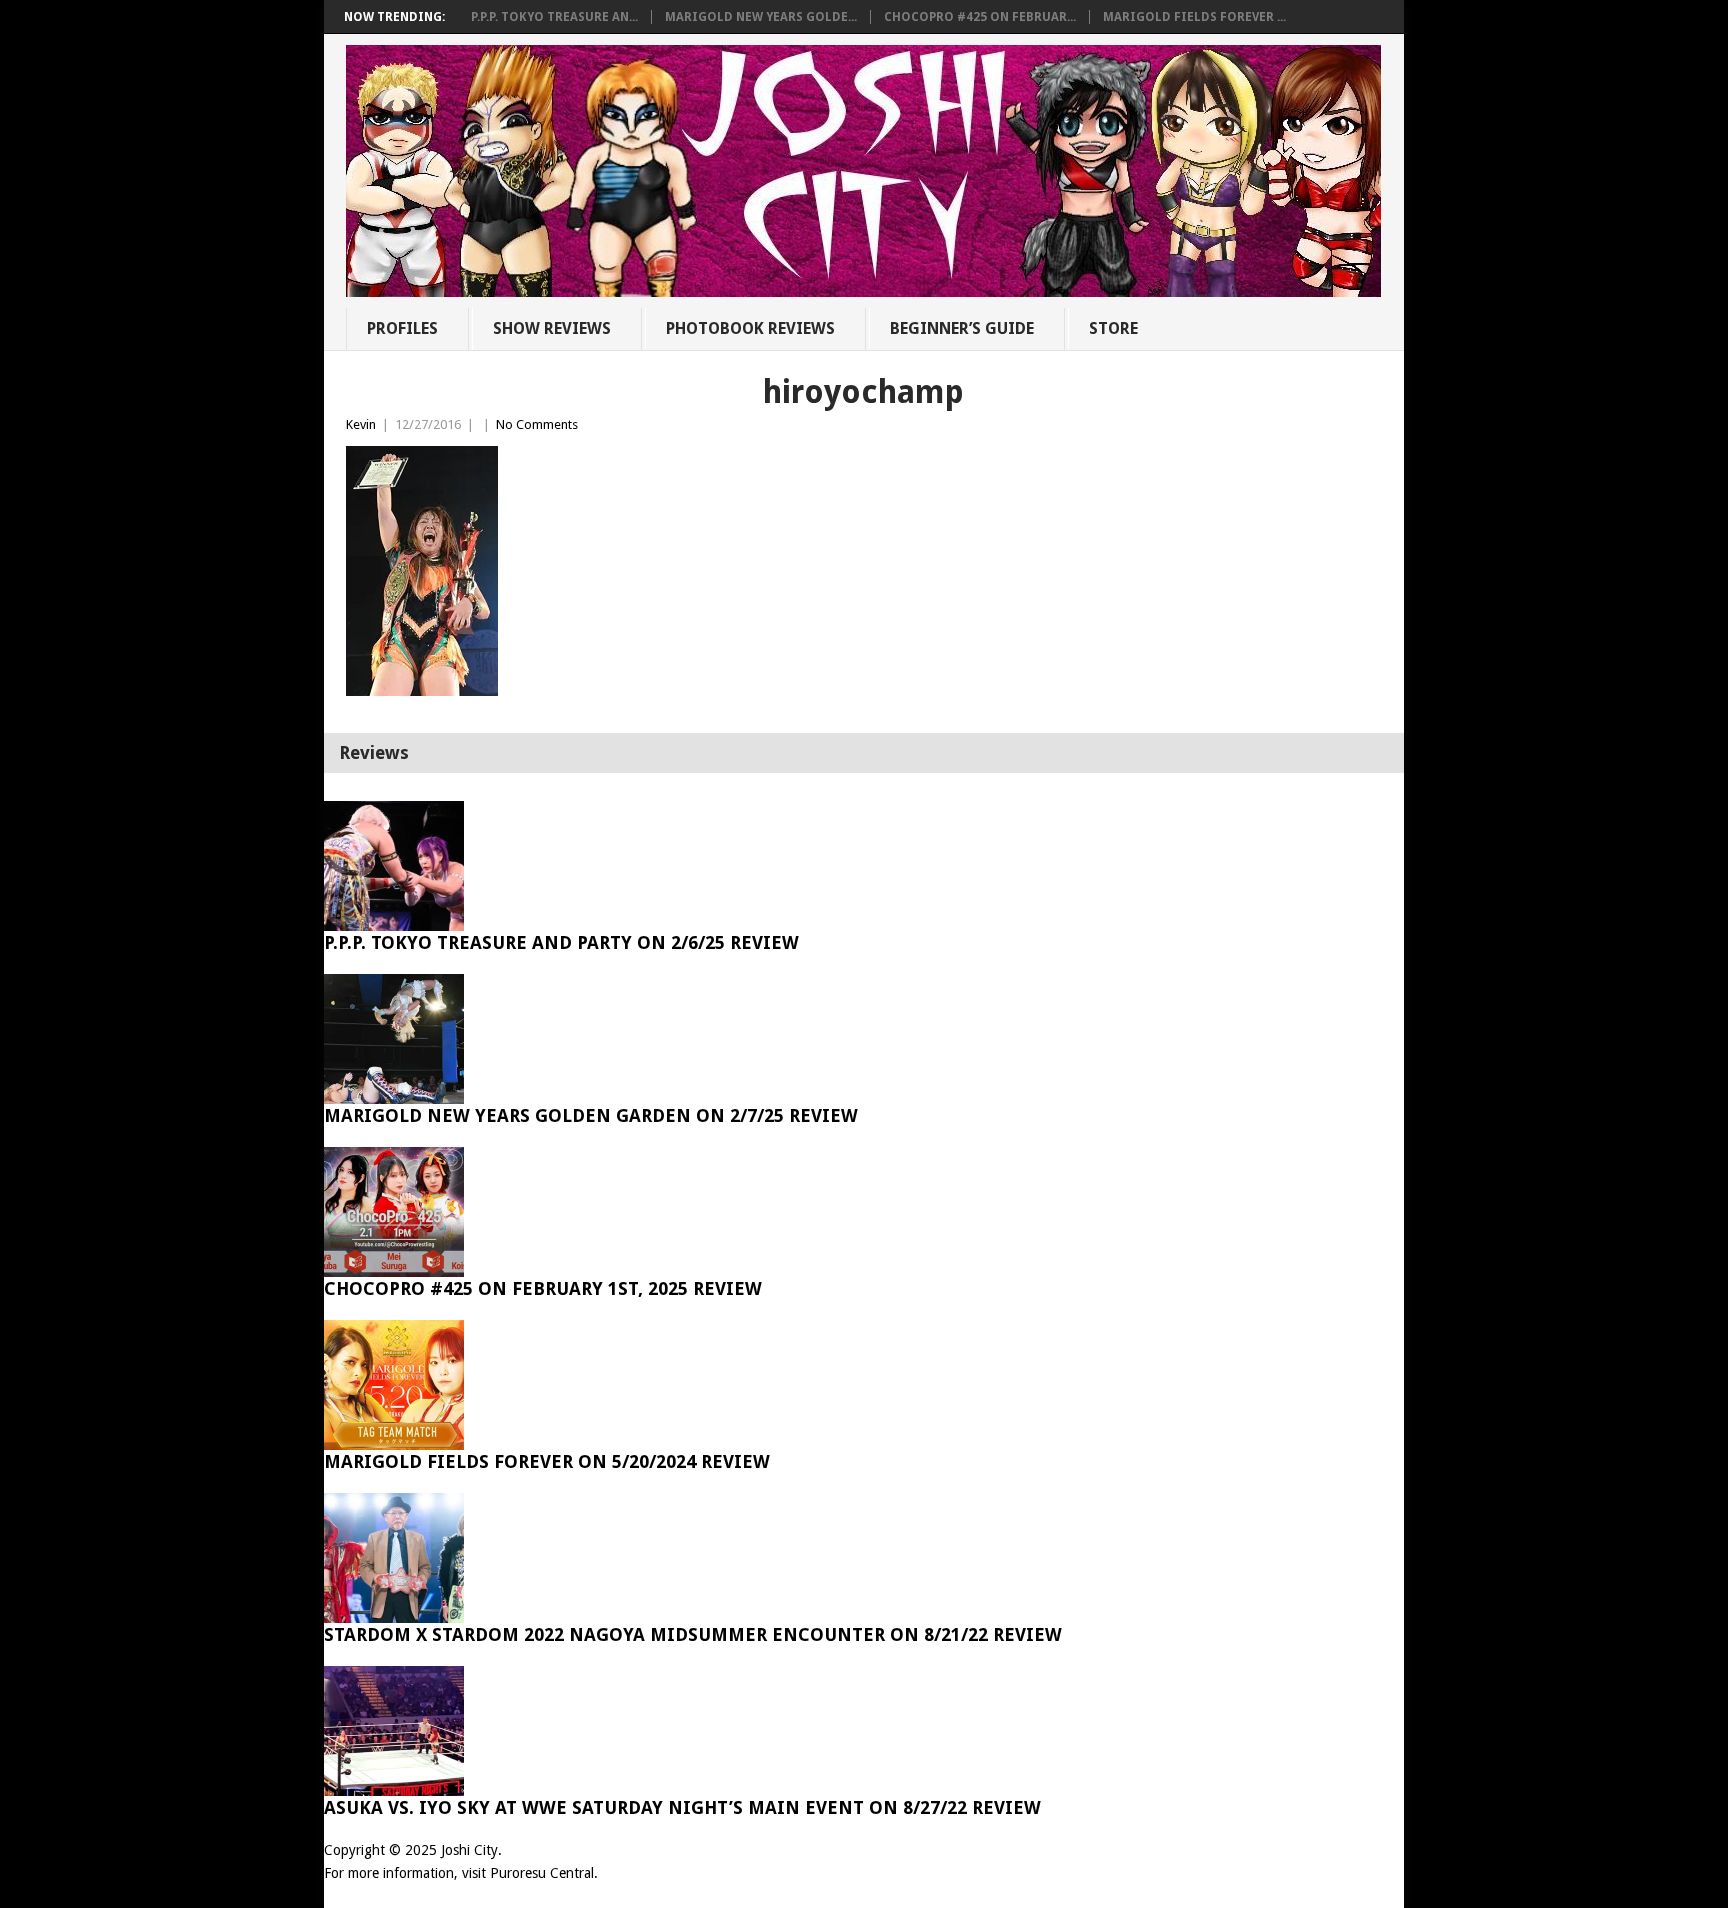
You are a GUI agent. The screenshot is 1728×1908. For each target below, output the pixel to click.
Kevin (361, 424)
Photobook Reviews (750, 328)
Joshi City (469, 1850)
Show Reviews (552, 328)
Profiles (402, 328)
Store (1113, 328)
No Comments (537, 424)
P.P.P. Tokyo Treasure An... (554, 17)
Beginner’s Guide (962, 328)
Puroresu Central (542, 1873)
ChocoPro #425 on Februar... (980, 17)
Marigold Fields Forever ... (1194, 17)
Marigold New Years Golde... (761, 17)
